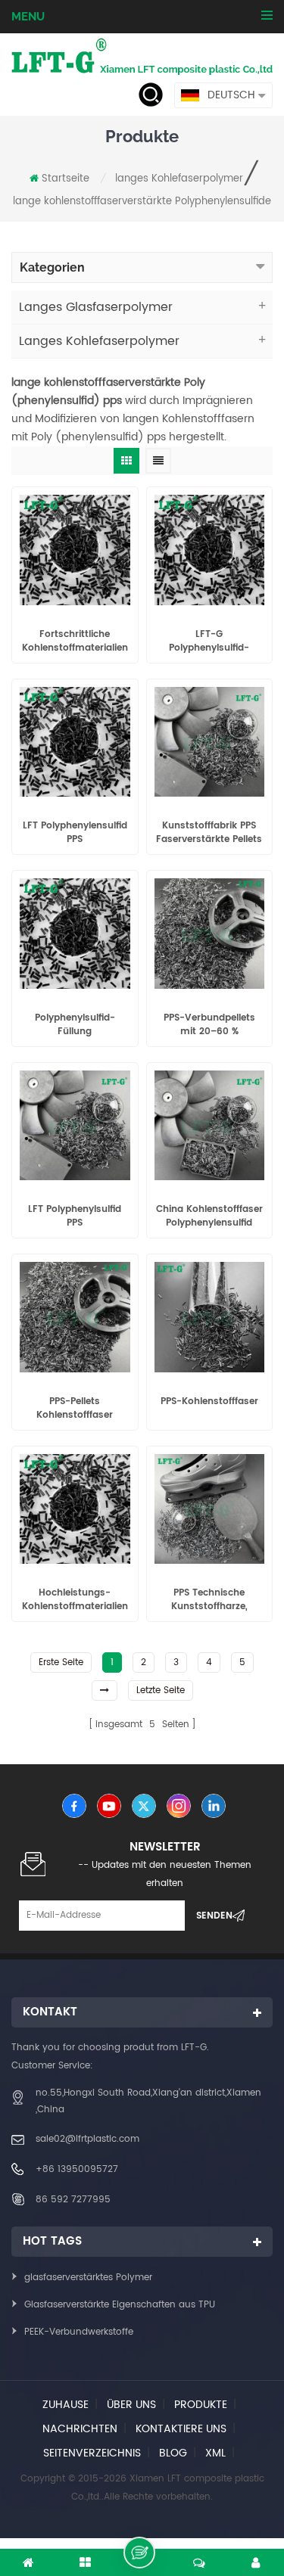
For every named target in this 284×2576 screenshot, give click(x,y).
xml (215, 2453)
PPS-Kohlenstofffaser (209, 1402)
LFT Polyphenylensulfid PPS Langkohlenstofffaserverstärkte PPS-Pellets (75, 833)
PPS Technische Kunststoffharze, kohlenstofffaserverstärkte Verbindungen (210, 1600)
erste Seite (61, 1662)
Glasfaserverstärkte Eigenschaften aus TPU (120, 2305)
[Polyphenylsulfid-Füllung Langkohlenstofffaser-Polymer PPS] (75, 934)
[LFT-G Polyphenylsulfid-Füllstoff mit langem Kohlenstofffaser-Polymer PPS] (210, 550)
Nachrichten (80, 2429)
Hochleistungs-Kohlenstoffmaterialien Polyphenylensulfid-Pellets (75, 1600)
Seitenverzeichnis (92, 2453)
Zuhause (66, 2405)
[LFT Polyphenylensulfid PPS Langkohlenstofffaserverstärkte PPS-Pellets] (75, 742)
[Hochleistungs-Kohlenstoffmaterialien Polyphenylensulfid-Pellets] (75, 1509)
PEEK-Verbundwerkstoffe (79, 2332)
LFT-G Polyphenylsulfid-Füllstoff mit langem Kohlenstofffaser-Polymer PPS (209, 642)
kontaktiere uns (181, 2429)
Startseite (66, 179)
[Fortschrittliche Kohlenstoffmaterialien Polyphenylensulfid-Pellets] (75, 550)
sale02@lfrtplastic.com (87, 2139)
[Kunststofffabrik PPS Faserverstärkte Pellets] (210, 742)
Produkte (201, 2405)
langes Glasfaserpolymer (96, 307)
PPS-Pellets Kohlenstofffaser (75, 1409)
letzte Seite (161, 1690)
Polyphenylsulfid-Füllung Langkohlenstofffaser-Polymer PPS (75, 1025)
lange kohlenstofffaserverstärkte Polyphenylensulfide (142, 202)
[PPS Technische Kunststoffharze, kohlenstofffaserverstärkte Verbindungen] (210, 1509)
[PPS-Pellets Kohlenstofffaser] (75, 1317)
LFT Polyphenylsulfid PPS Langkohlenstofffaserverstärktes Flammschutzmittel (75, 1217)
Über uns (131, 2405)
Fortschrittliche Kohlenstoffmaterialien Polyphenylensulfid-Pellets (75, 642)
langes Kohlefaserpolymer (179, 179)
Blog (173, 2453)
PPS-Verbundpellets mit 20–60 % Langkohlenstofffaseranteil (210, 1025)
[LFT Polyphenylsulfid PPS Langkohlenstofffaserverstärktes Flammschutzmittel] (75, 1126)
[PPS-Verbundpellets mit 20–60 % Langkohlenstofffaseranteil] (210, 934)
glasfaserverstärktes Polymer (88, 2278)
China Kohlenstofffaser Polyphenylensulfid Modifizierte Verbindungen (209, 1217)
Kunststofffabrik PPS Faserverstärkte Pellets (209, 833)
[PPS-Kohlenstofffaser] (210, 1317)
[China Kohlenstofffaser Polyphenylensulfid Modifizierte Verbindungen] (210, 1126)
